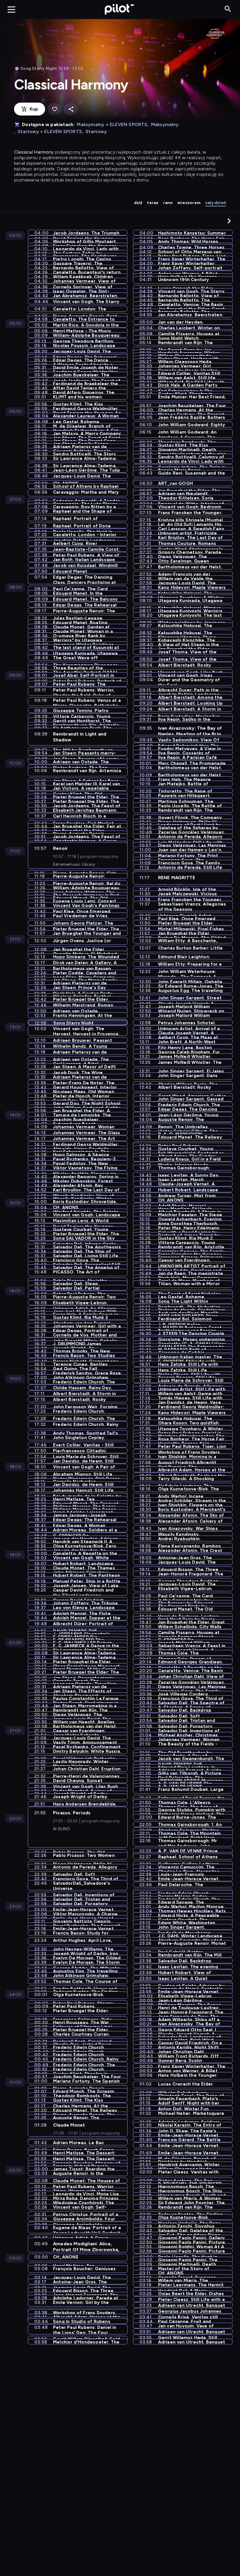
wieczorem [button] (189, 203)
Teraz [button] (153, 203)
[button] (229, 221)
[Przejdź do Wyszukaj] (228, 9)
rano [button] (168, 203)
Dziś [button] (138, 203)
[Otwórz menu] (11, 9)
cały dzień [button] (216, 203)
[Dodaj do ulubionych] (54, 109)
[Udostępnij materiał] (71, 109)
